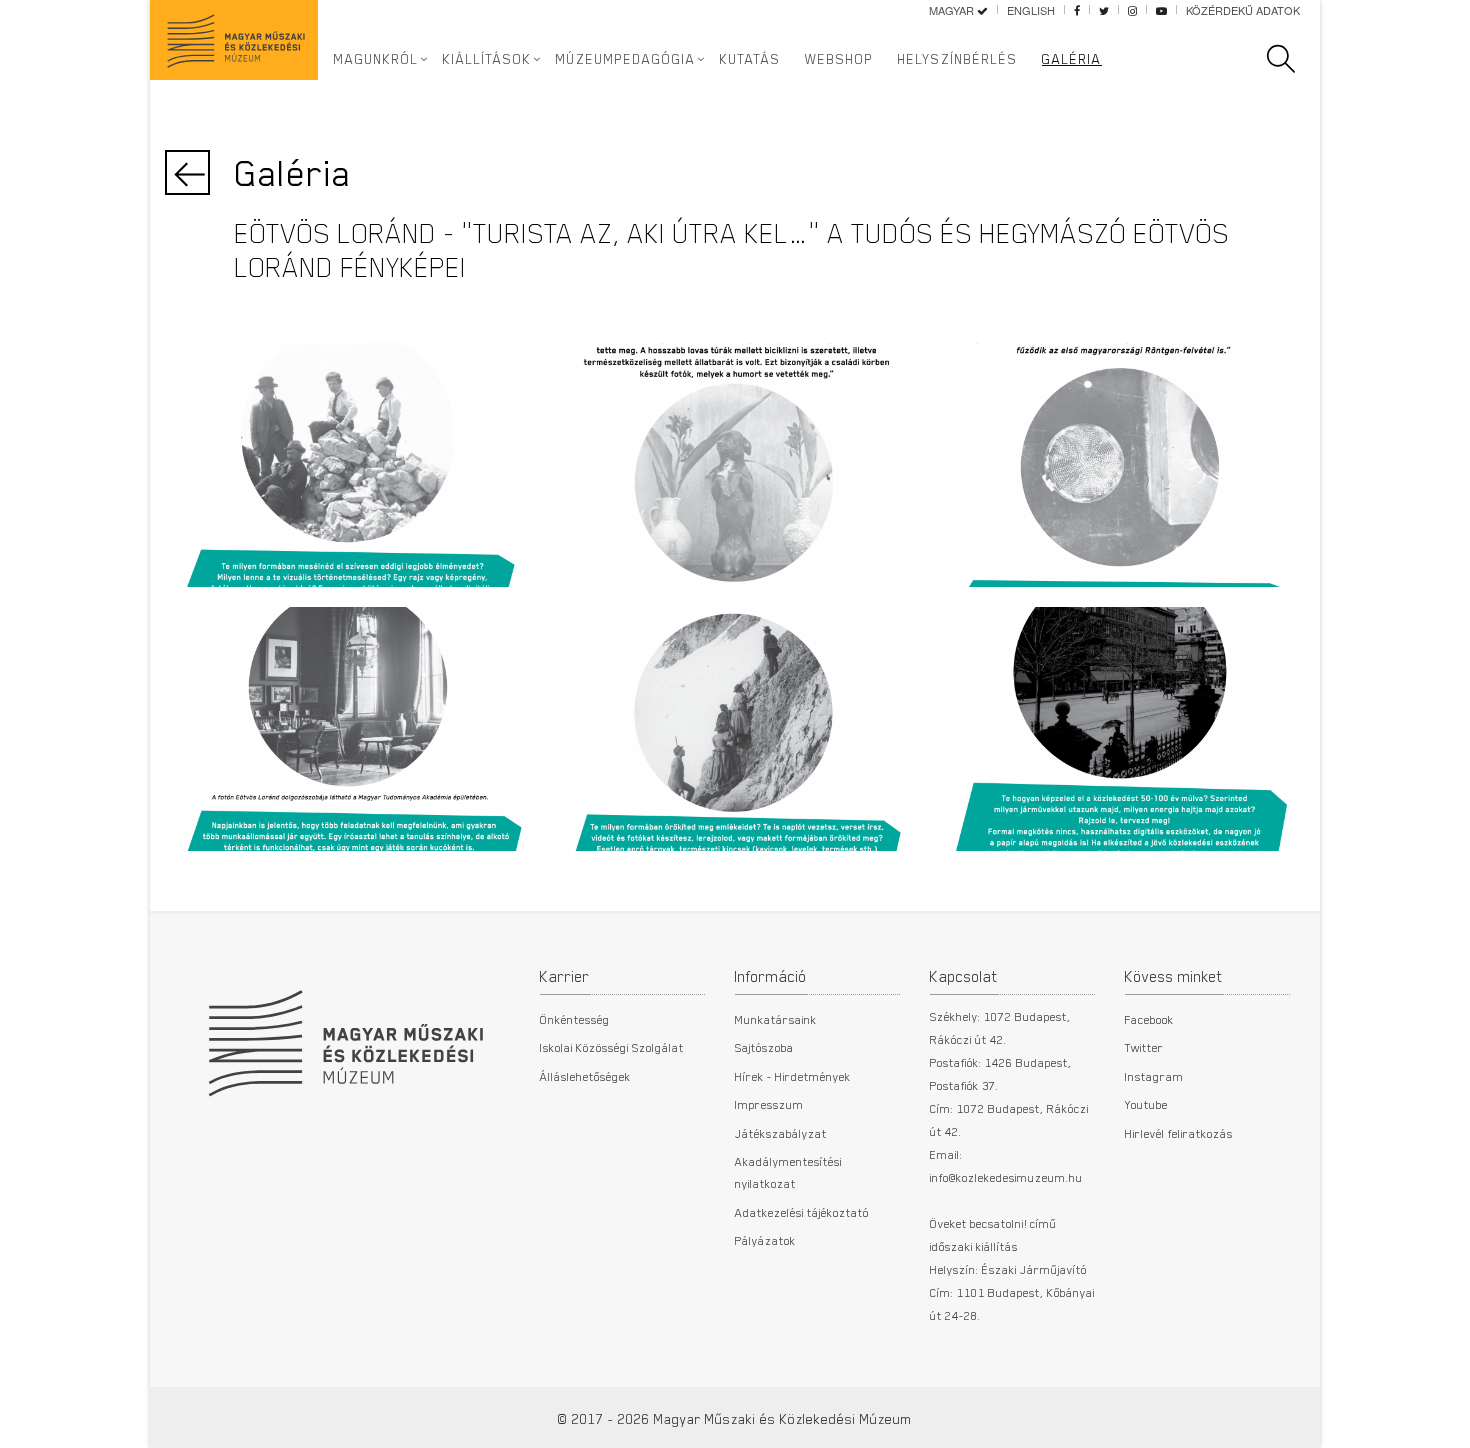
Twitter (1144, 1047)
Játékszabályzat (781, 1133)
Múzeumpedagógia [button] (626, 59)
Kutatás (750, 59)
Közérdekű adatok (1243, 10)
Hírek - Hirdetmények (793, 1076)
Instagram (1154, 1076)
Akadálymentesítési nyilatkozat (788, 1172)
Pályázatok (765, 1240)
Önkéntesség (575, 1019)
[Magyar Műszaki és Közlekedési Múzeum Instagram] (1132, 10)
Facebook (1149, 1019)
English (1031, 10)
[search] (1291, 59)
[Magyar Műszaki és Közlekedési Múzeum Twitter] (1104, 10)
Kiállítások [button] (487, 59)
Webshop (839, 59)
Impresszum (769, 1104)
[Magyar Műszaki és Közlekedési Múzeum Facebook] (1077, 10)
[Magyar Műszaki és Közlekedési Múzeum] (345, 1033)
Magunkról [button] (376, 59)
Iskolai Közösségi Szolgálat (612, 1047)
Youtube (1146, 1104)
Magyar (953, 10)
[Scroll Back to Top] (1441, 1422)
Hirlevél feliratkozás (1179, 1133)
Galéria (1072, 59)
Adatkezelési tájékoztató (802, 1212)
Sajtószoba (764, 1047)
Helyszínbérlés (958, 59)
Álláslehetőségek (585, 1076)
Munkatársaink (776, 1019)
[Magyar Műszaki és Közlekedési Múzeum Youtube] (1161, 10)
